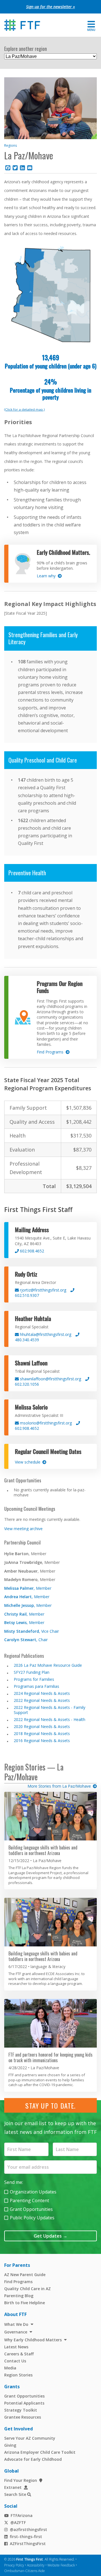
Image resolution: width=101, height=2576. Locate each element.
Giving (10, 2445)
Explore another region (26, 49)
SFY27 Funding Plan (32, 1672)
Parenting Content (29, 2200)
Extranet (13, 2487)
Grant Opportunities (31, 2209)
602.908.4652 (31, 1251)
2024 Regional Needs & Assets (42, 1693)
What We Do (16, 2324)
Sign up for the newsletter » (50, 7)
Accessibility (36, 2565)
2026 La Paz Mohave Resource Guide (48, 1665)
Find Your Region (21, 2480)
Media (10, 2368)
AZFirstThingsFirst (28, 2544)
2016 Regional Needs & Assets (42, 1741)
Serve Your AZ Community (30, 2438)
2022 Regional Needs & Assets (42, 1700)
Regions (11, 145)
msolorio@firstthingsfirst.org (45, 1423)
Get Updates (50, 2236)
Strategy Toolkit (21, 2410)
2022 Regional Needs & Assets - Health (50, 1719)
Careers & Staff (19, 2354)
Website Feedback (61, 2565)
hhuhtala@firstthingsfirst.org (45, 1334)
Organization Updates (33, 2192)
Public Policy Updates (32, 2218)
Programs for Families (34, 1679)
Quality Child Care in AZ (27, 2289)
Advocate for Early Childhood (33, 2459)
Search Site (15, 2494)
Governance (16, 2332)
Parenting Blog (19, 2296)
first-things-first (26, 2537)
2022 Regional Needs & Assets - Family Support (50, 1710)
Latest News (16, 2347)
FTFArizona (22, 2515)
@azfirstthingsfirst (28, 2529)
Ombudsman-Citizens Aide (25, 2571)
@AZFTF (18, 2522)
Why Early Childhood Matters (33, 2340)
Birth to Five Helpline (25, 2303)
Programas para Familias (36, 1686)
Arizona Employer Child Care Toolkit (40, 2452)
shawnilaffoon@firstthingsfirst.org (50, 1379)
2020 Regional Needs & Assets (42, 1726)
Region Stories (18, 2375)
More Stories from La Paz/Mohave (59, 1786)
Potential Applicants (24, 2403)
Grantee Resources (23, 2417)
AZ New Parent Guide (25, 2275)
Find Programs (18, 2282)
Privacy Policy (14, 2565)
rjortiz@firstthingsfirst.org (43, 1290)
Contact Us (15, 2361)
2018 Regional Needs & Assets (42, 1733)
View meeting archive (23, 1529)
